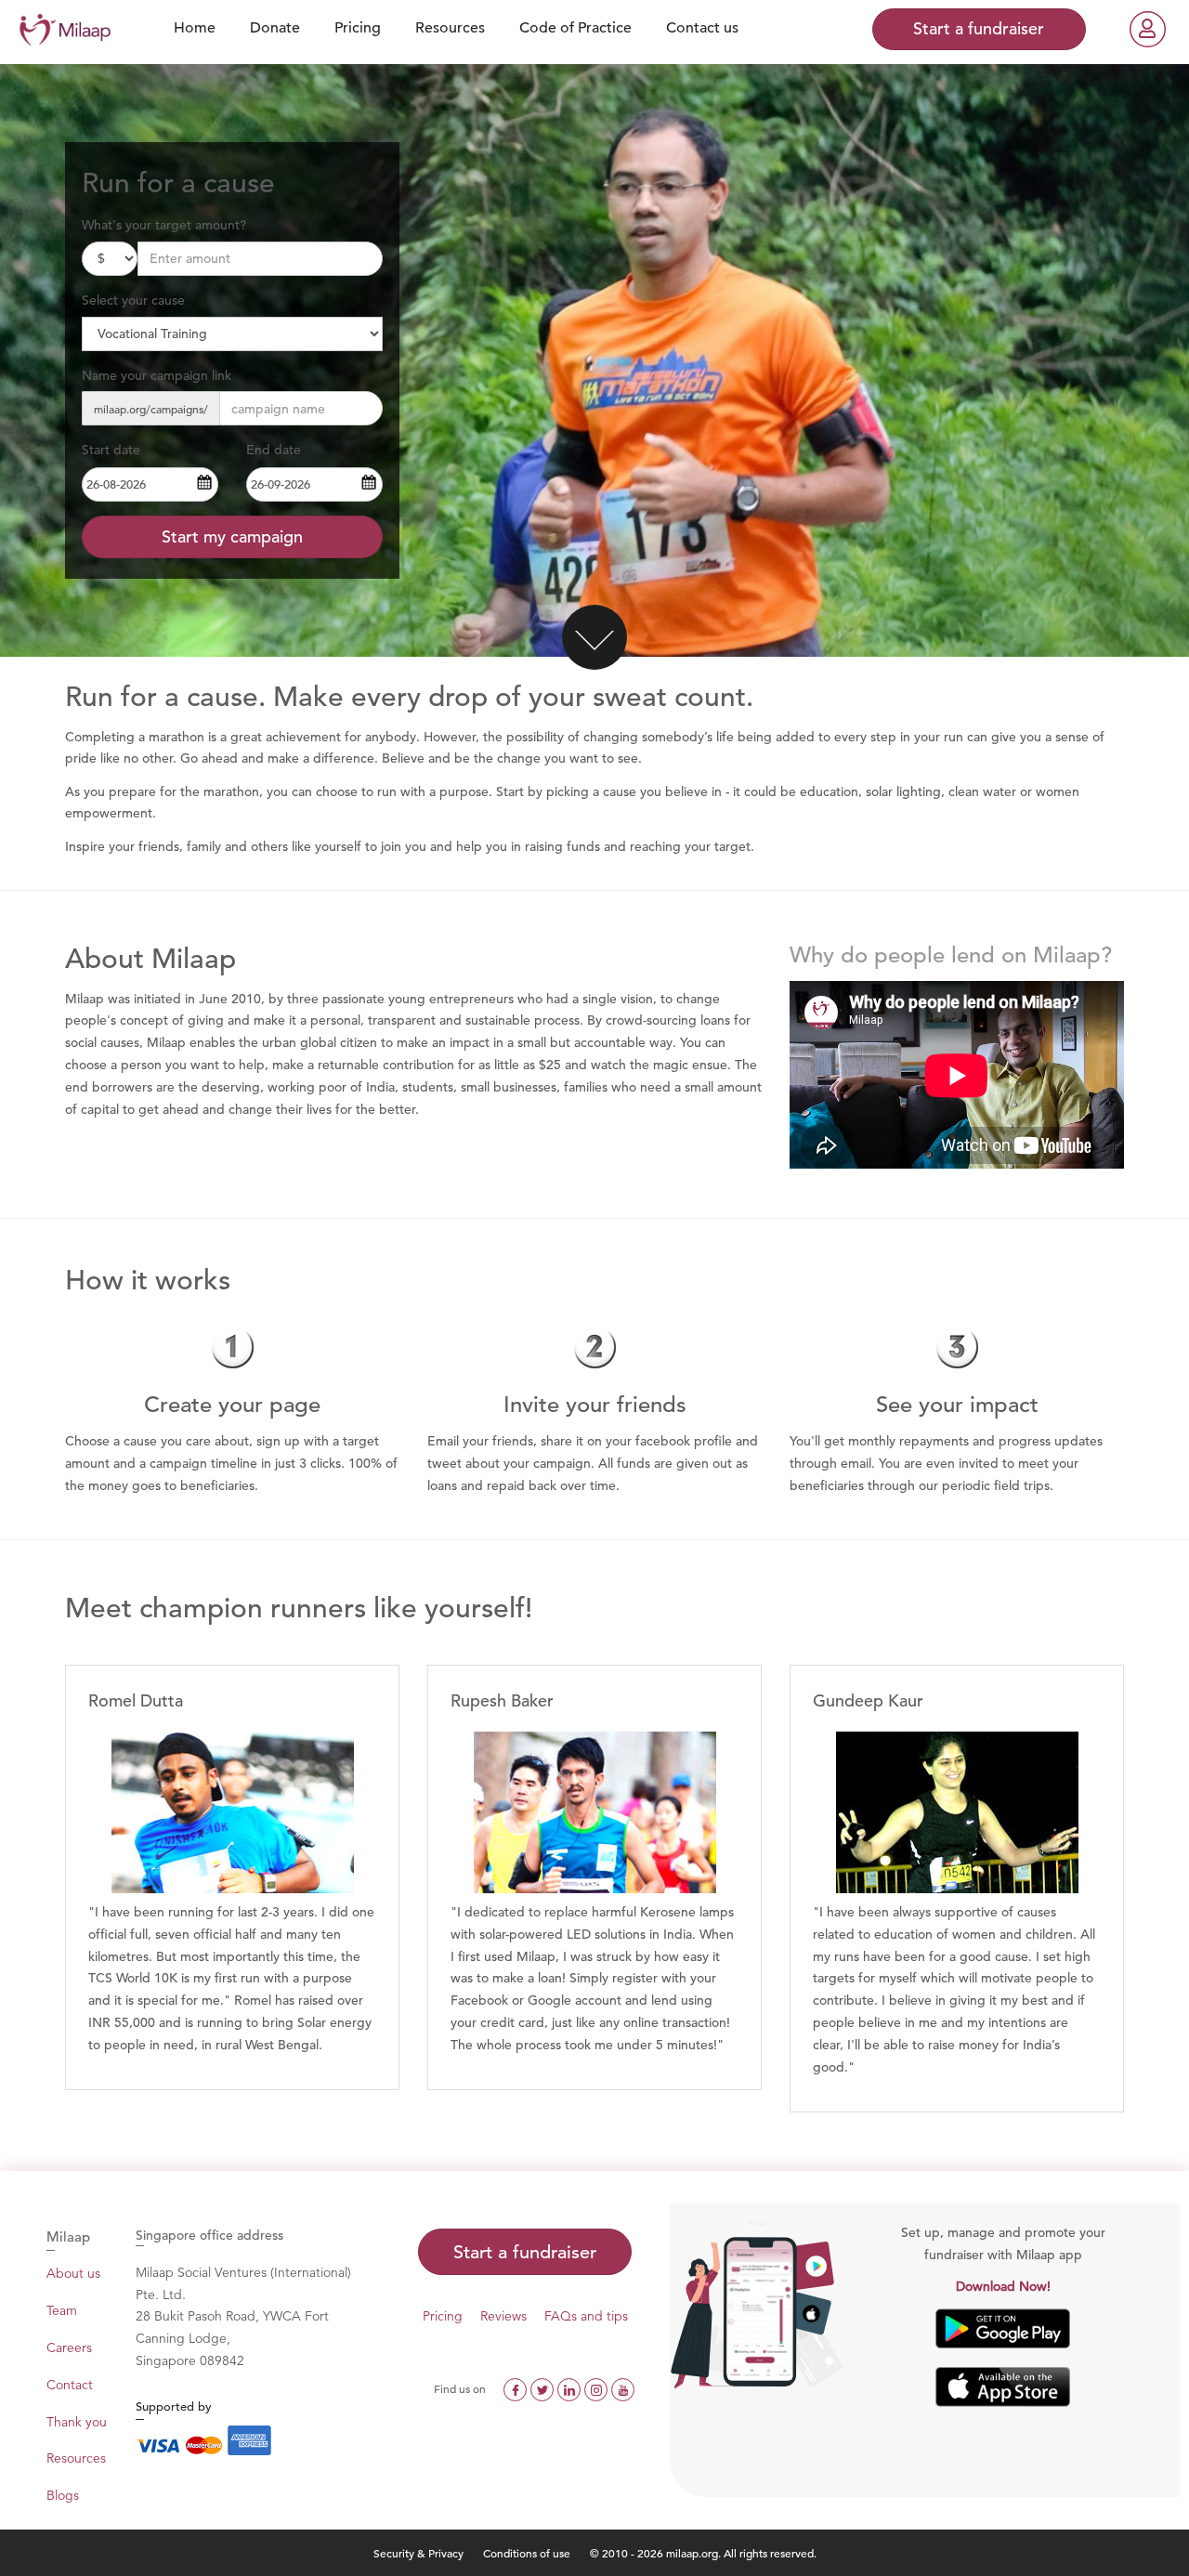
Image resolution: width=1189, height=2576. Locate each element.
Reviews (503, 2316)
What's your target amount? (164, 225)
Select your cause (133, 300)
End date (274, 450)
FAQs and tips (586, 2316)
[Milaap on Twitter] (544, 2388)
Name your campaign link (157, 375)
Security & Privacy (418, 2553)
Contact (70, 2385)
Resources (76, 2458)
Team (62, 2310)
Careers (69, 2347)
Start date (111, 450)
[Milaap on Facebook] (517, 2388)
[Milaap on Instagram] (598, 2388)
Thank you (77, 2422)
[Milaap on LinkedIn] (571, 2388)
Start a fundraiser (525, 2252)
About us (73, 2273)
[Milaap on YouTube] (623, 2388)
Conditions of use (528, 2553)
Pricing (443, 2316)
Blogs (63, 2495)
